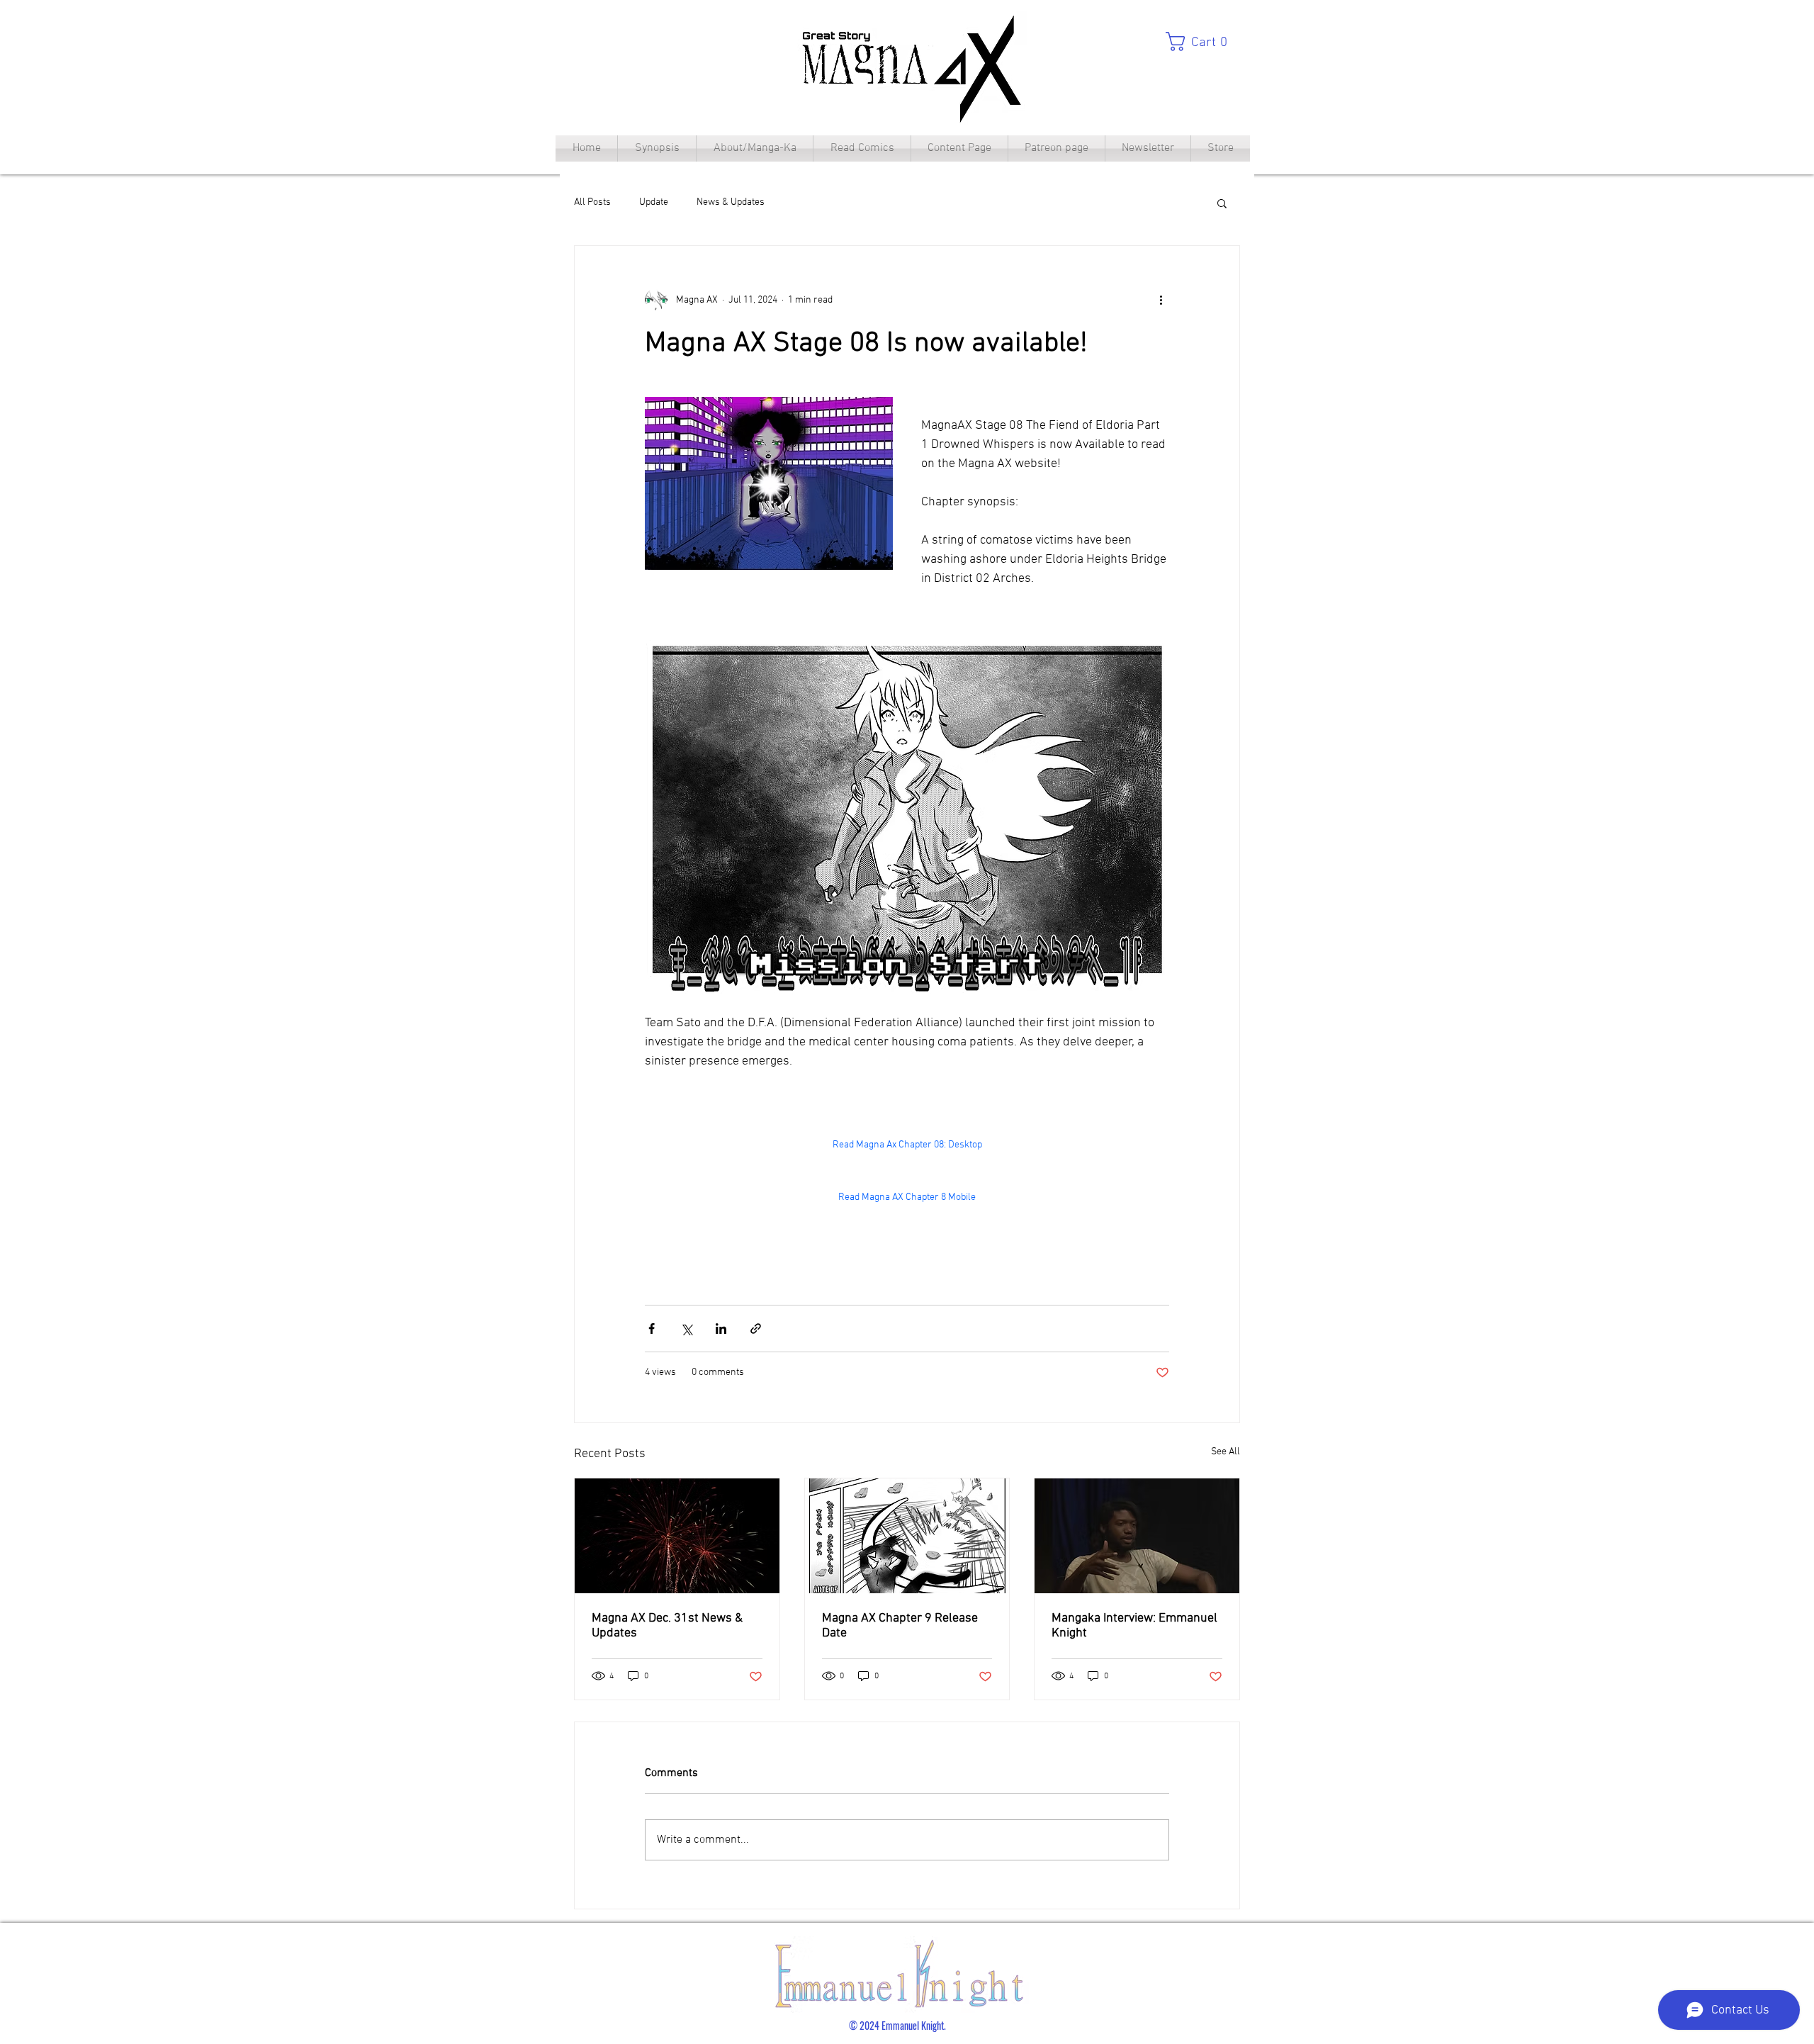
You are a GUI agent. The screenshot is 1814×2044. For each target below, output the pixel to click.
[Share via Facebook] (652, 1329)
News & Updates (731, 202)
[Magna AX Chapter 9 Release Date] (907, 1536)
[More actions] (1161, 300)
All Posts (592, 202)
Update (654, 202)
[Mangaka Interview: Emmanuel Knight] (1137, 1536)
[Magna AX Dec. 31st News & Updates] (677, 1536)
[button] (1202, 41)
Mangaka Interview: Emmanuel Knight (1134, 1626)
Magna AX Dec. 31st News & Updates (667, 1626)
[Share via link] (756, 1329)
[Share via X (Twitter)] (686, 1329)
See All (1226, 1452)
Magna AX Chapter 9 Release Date (900, 1626)
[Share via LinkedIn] (721, 1329)
